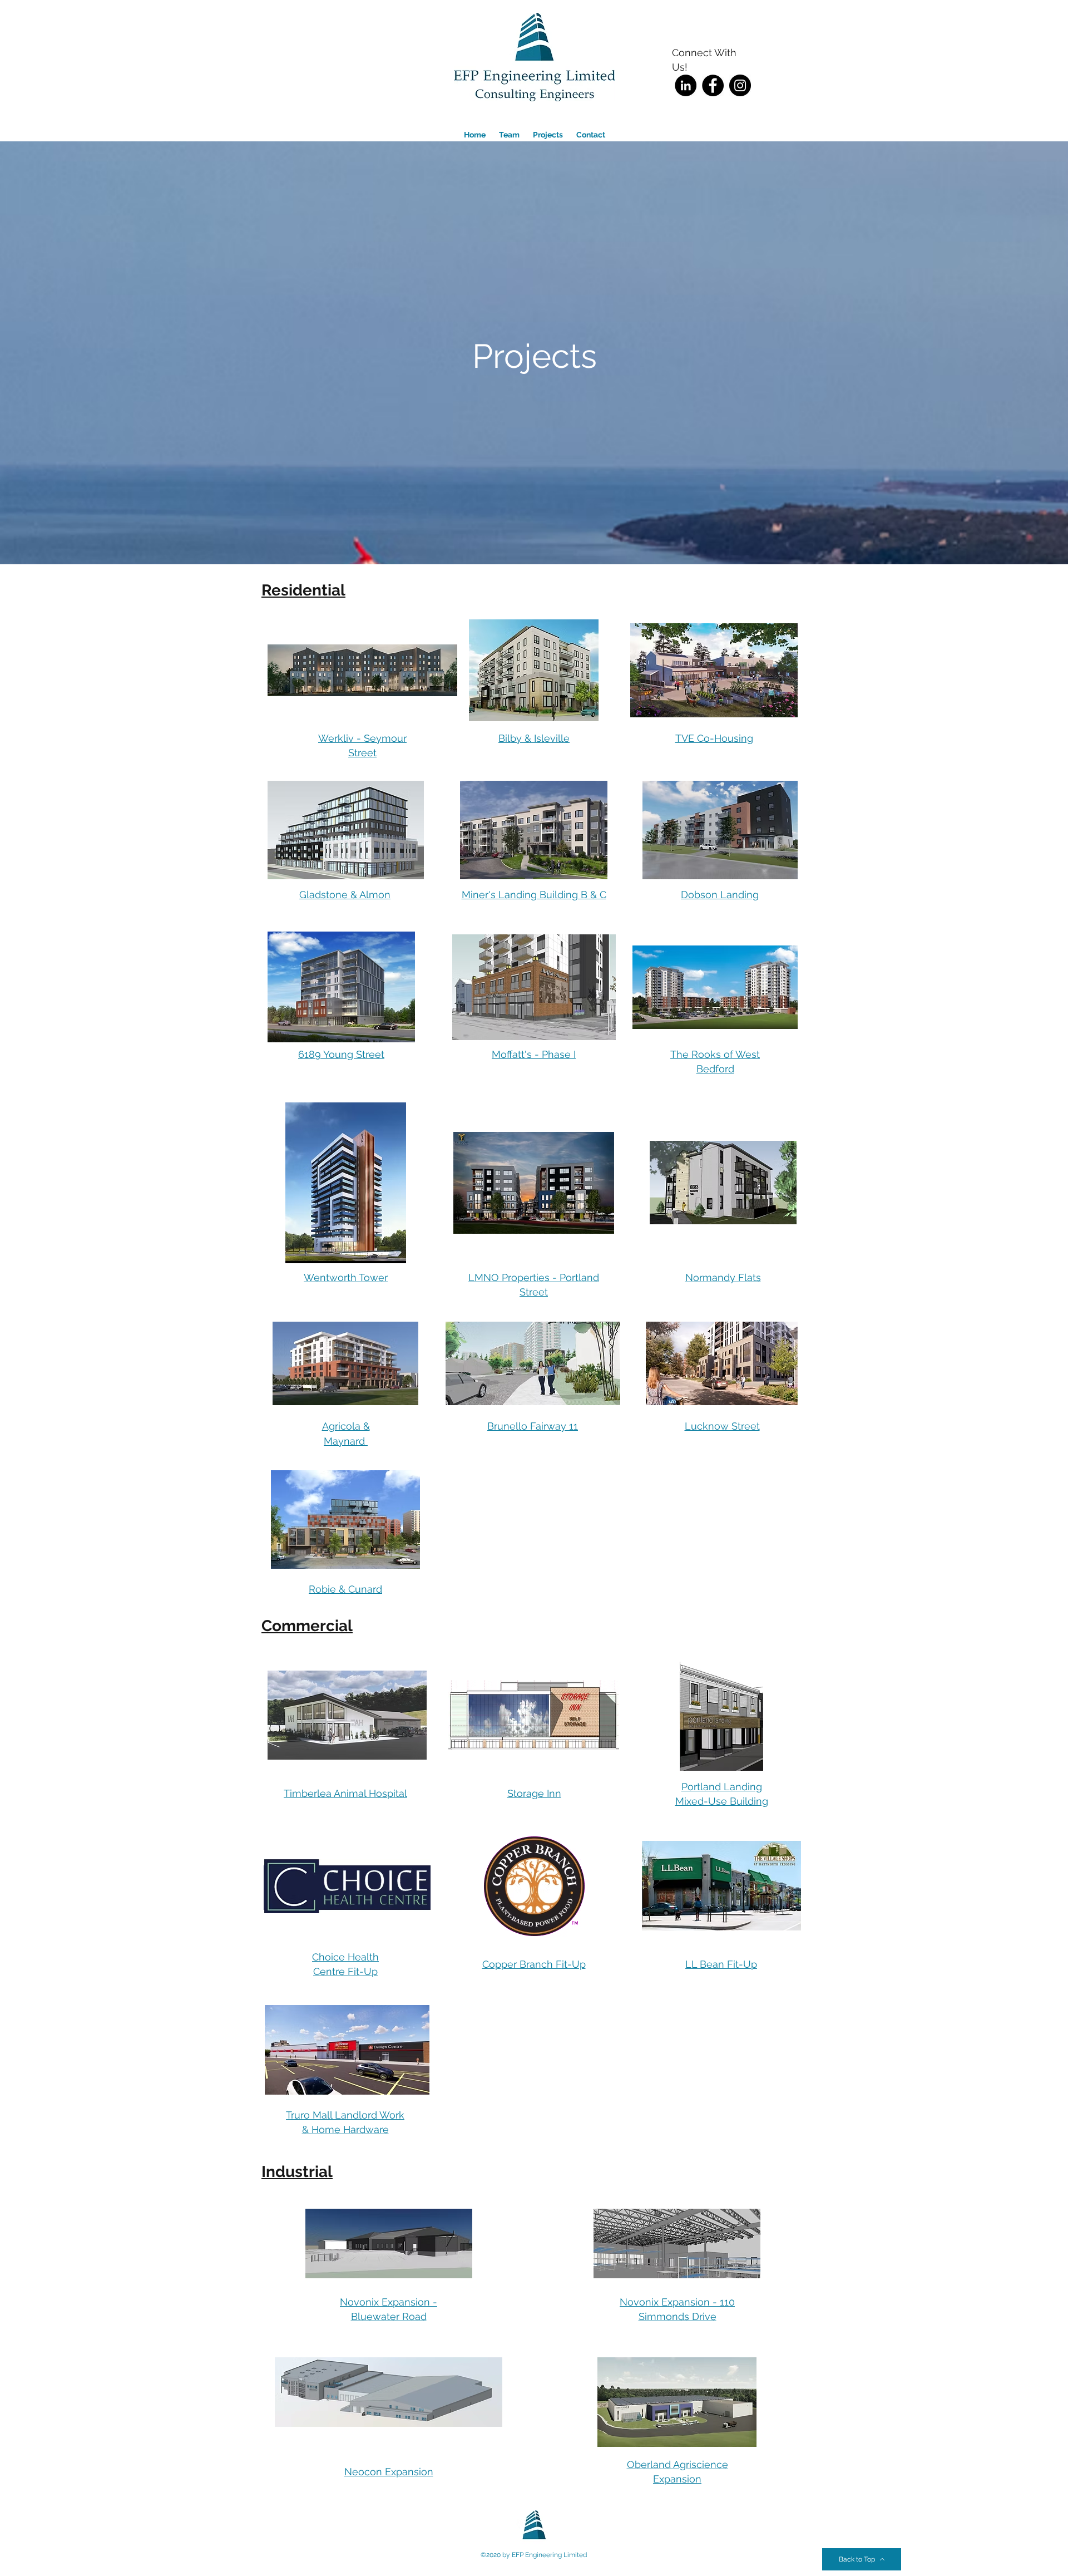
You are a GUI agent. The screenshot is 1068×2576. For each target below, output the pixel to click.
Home (481, 135)
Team (516, 135)
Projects (555, 135)
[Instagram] (740, 85)
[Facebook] (713, 85)
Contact (591, 135)
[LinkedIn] (686, 85)
